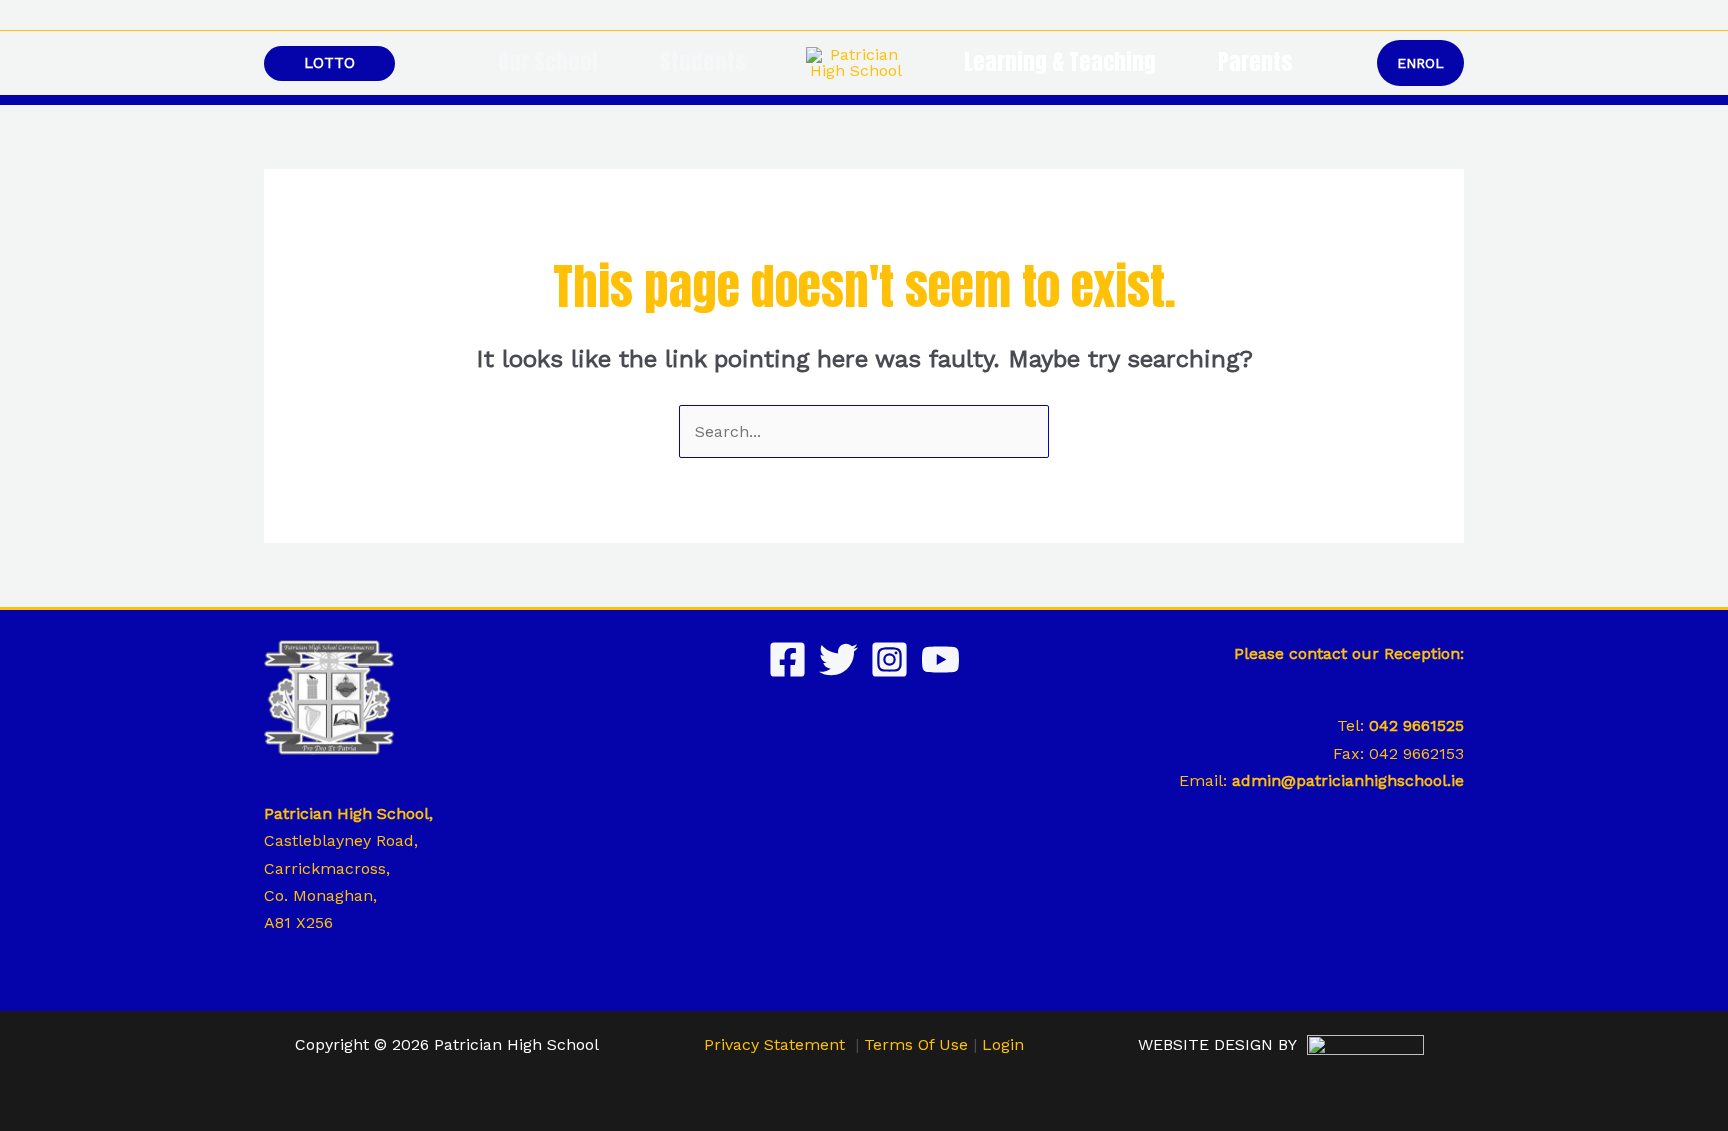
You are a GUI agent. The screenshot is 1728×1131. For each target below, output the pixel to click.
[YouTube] (940, 659)
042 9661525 (1416, 725)
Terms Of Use (916, 1044)
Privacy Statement (774, 1044)
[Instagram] (889, 659)
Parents (1255, 62)
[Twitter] (838, 659)
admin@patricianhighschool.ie (1348, 780)
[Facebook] (787, 659)
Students (703, 62)
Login (1003, 1044)
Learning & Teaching (1060, 62)
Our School (548, 62)
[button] (1457, 15)
